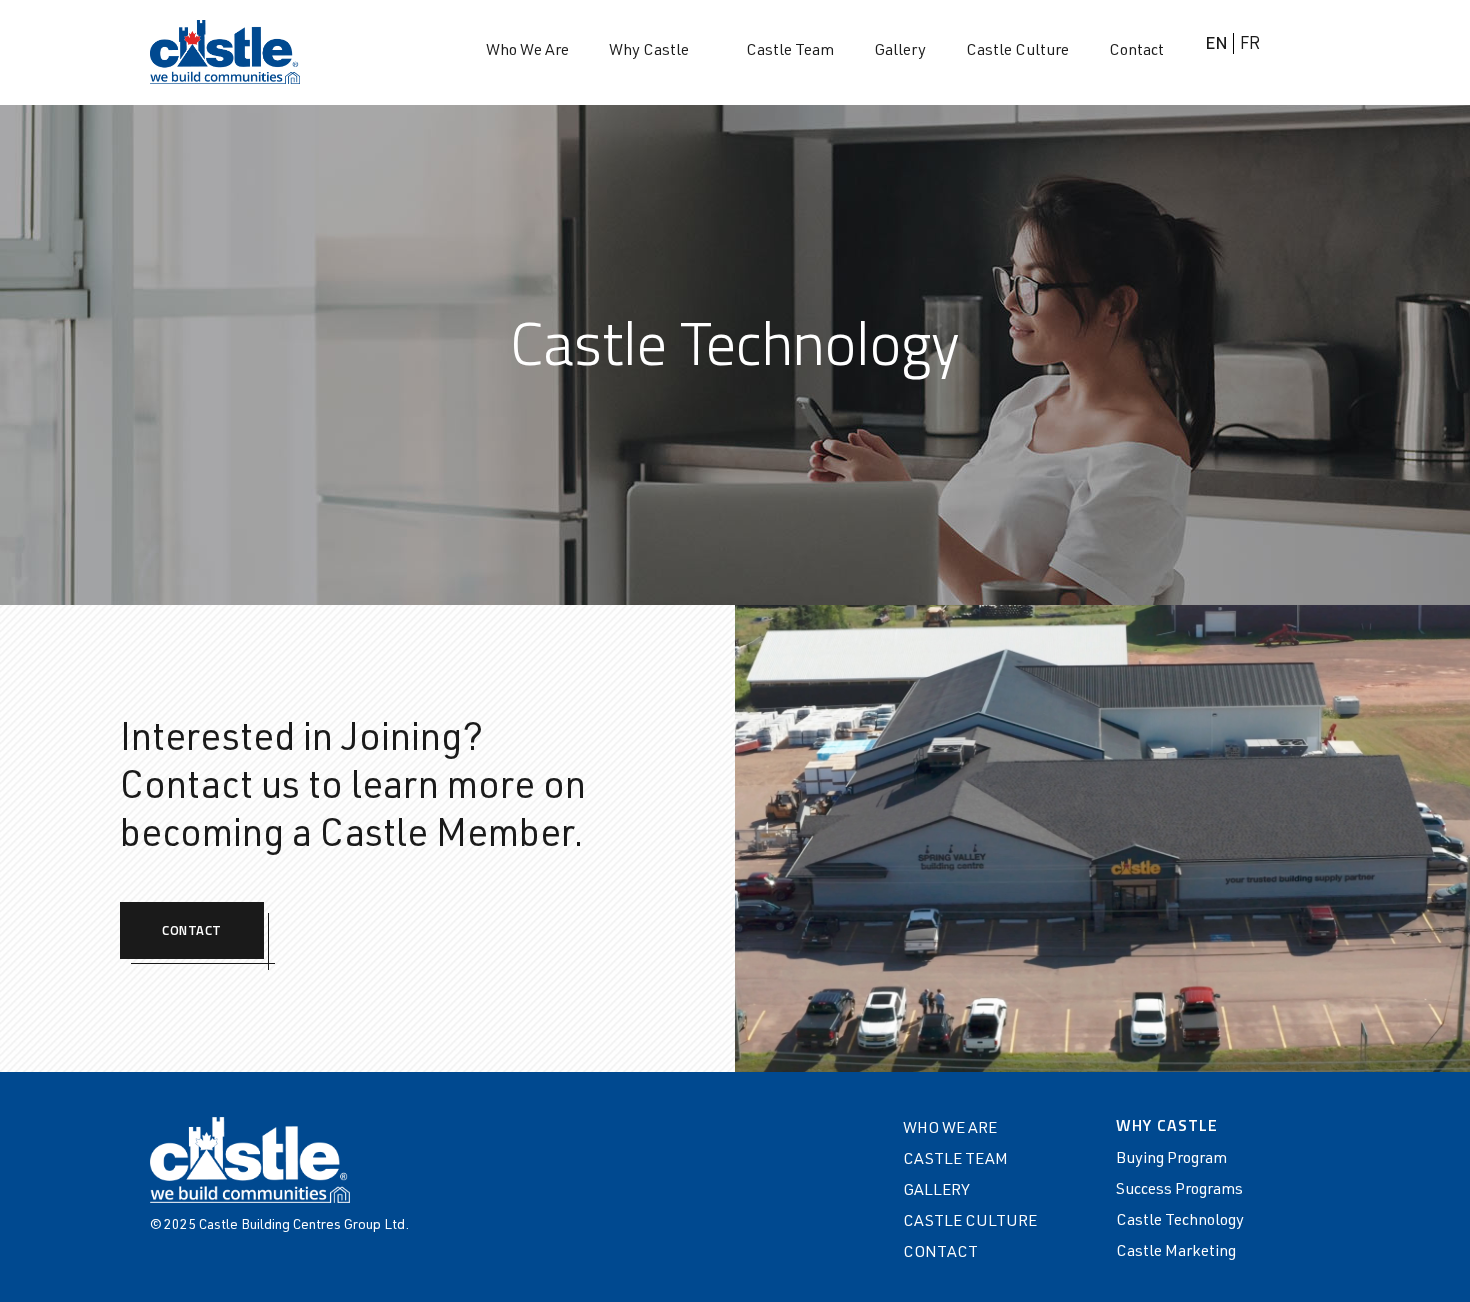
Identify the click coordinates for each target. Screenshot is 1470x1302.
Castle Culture (1017, 52)
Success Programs (1179, 1191)
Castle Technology (1180, 1222)
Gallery (900, 52)
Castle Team (790, 52)
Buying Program (1171, 1160)
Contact (1136, 52)
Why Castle (649, 52)
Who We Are (527, 52)
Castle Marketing (1176, 1253)
